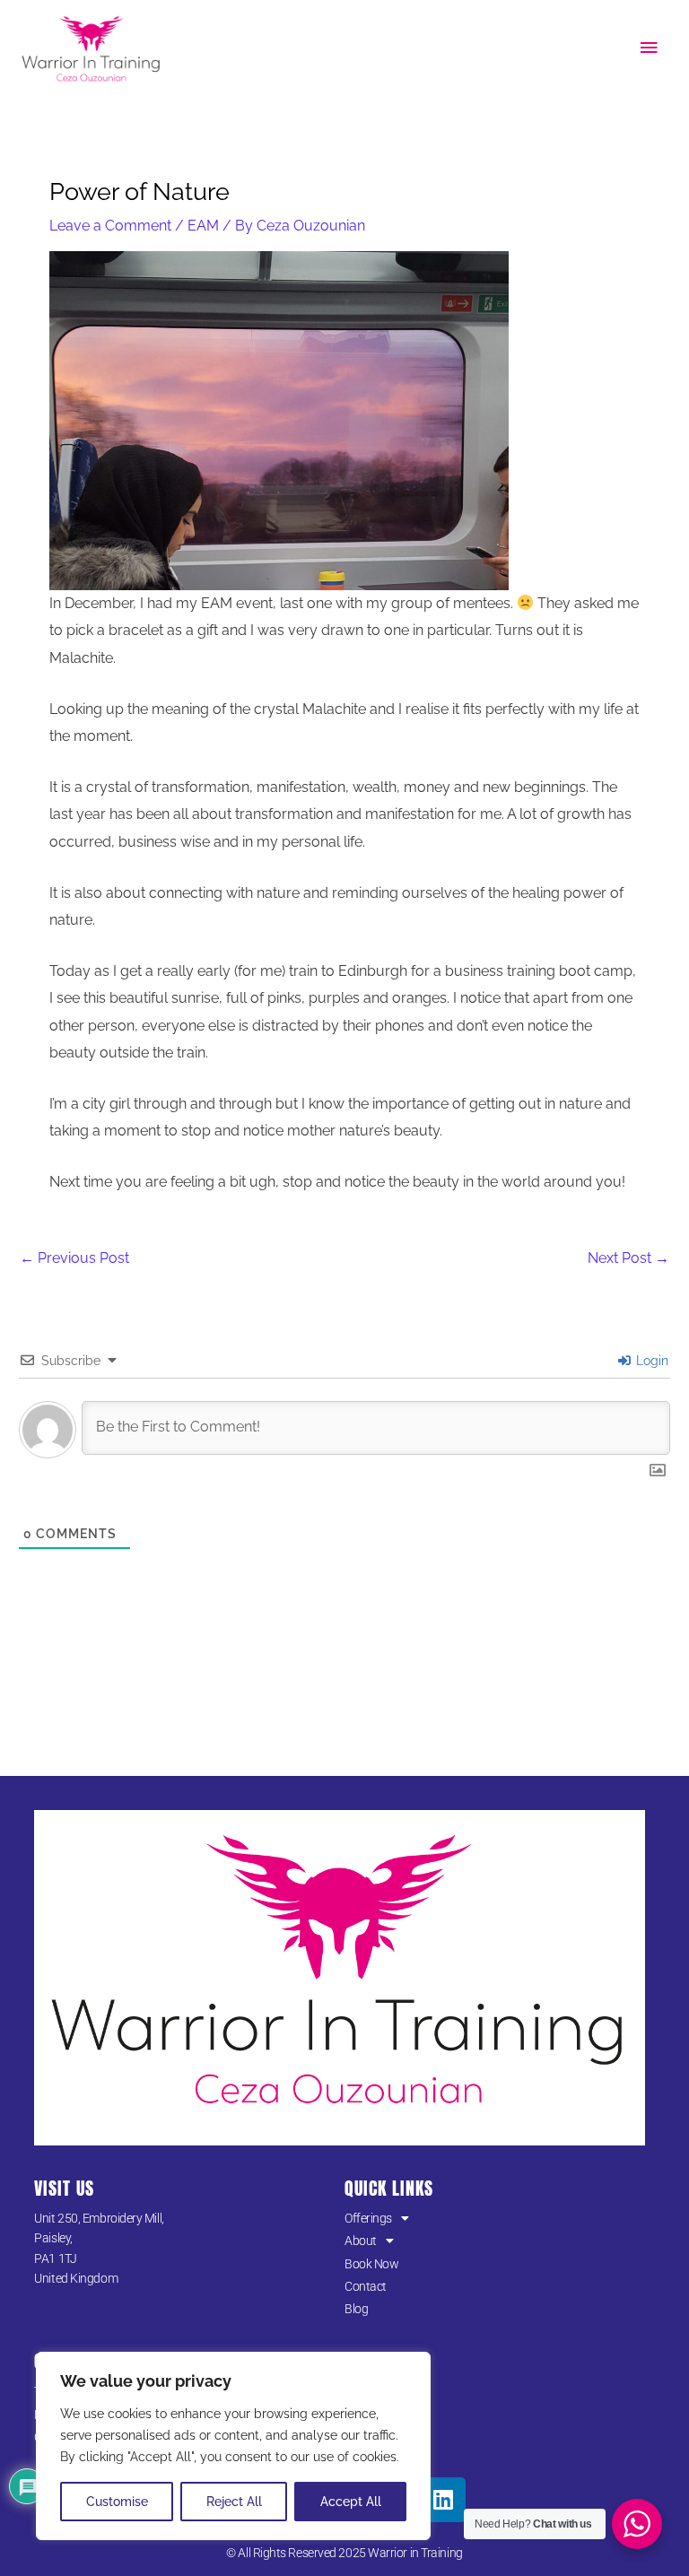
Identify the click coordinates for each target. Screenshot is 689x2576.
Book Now (371, 2264)
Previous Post (74, 1258)
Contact (366, 2286)
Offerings (368, 2218)
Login (650, 1361)
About (361, 2241)
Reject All (234, 2502)
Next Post (628, 1258)
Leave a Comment (110, 226)
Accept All (351, 2502)
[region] (233, 2446)
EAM (203, 226)
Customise (117, 2502)
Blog (356, 2309)
